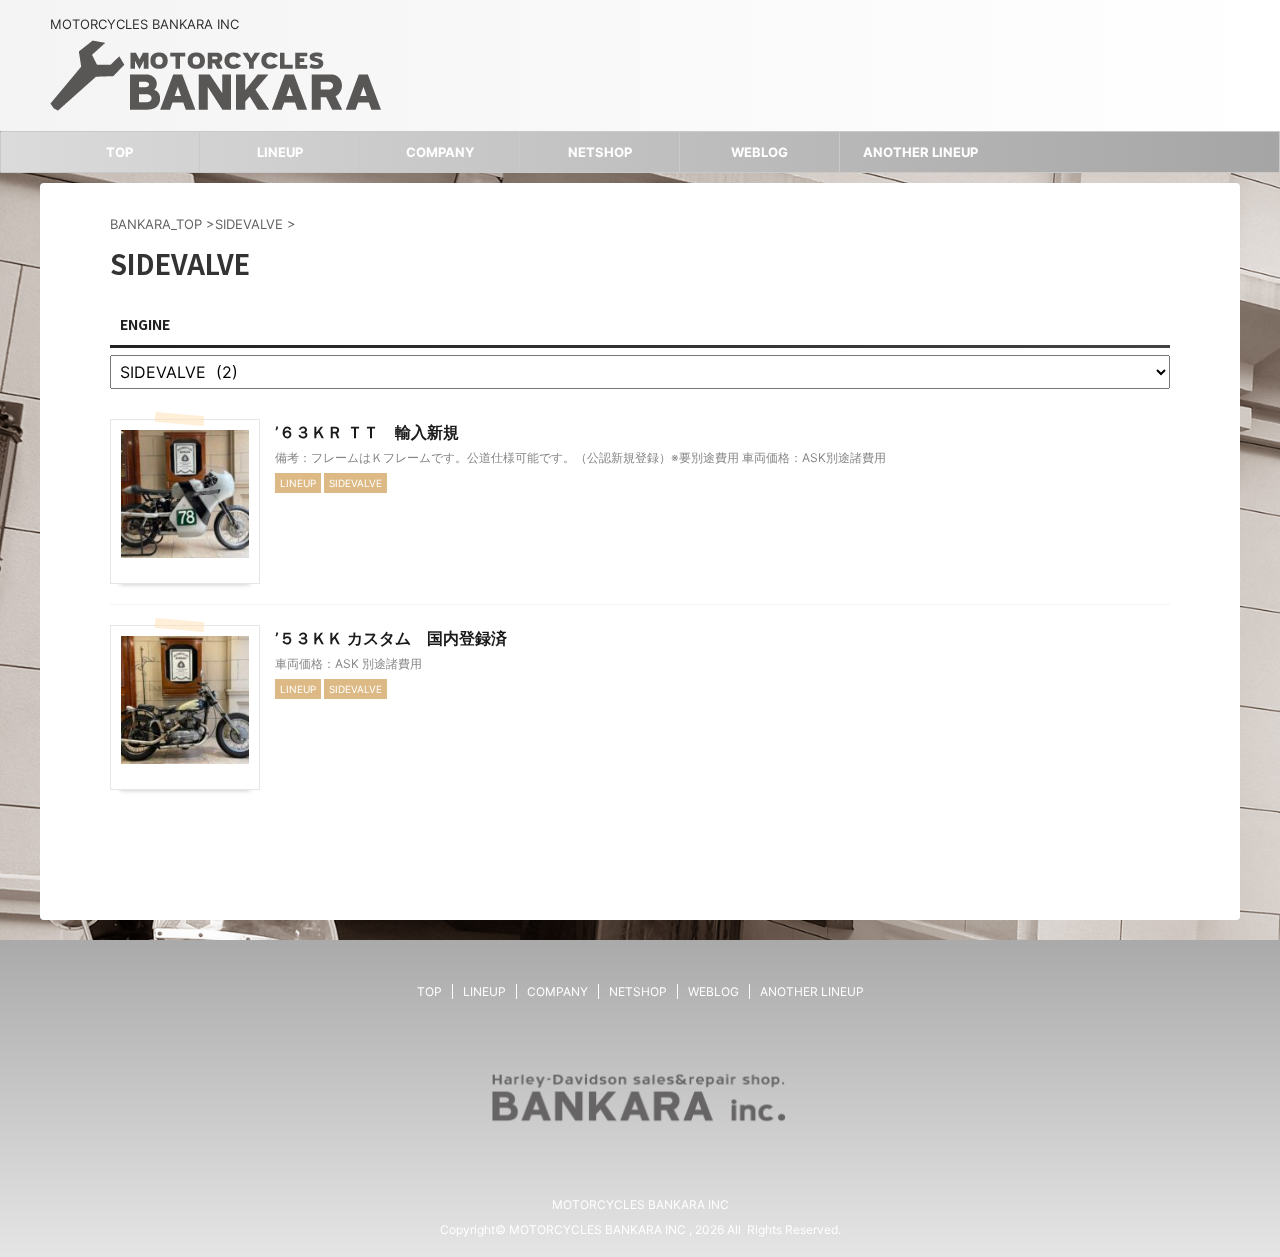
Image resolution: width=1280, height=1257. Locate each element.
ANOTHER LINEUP (920, 152)
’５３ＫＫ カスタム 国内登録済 (391, 638)
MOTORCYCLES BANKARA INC (640, 1204)
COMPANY (440, 152)
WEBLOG (759, 152)
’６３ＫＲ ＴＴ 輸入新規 (367, 432)
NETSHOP (600, 152)
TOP (119, 152)
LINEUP (280, 152)
